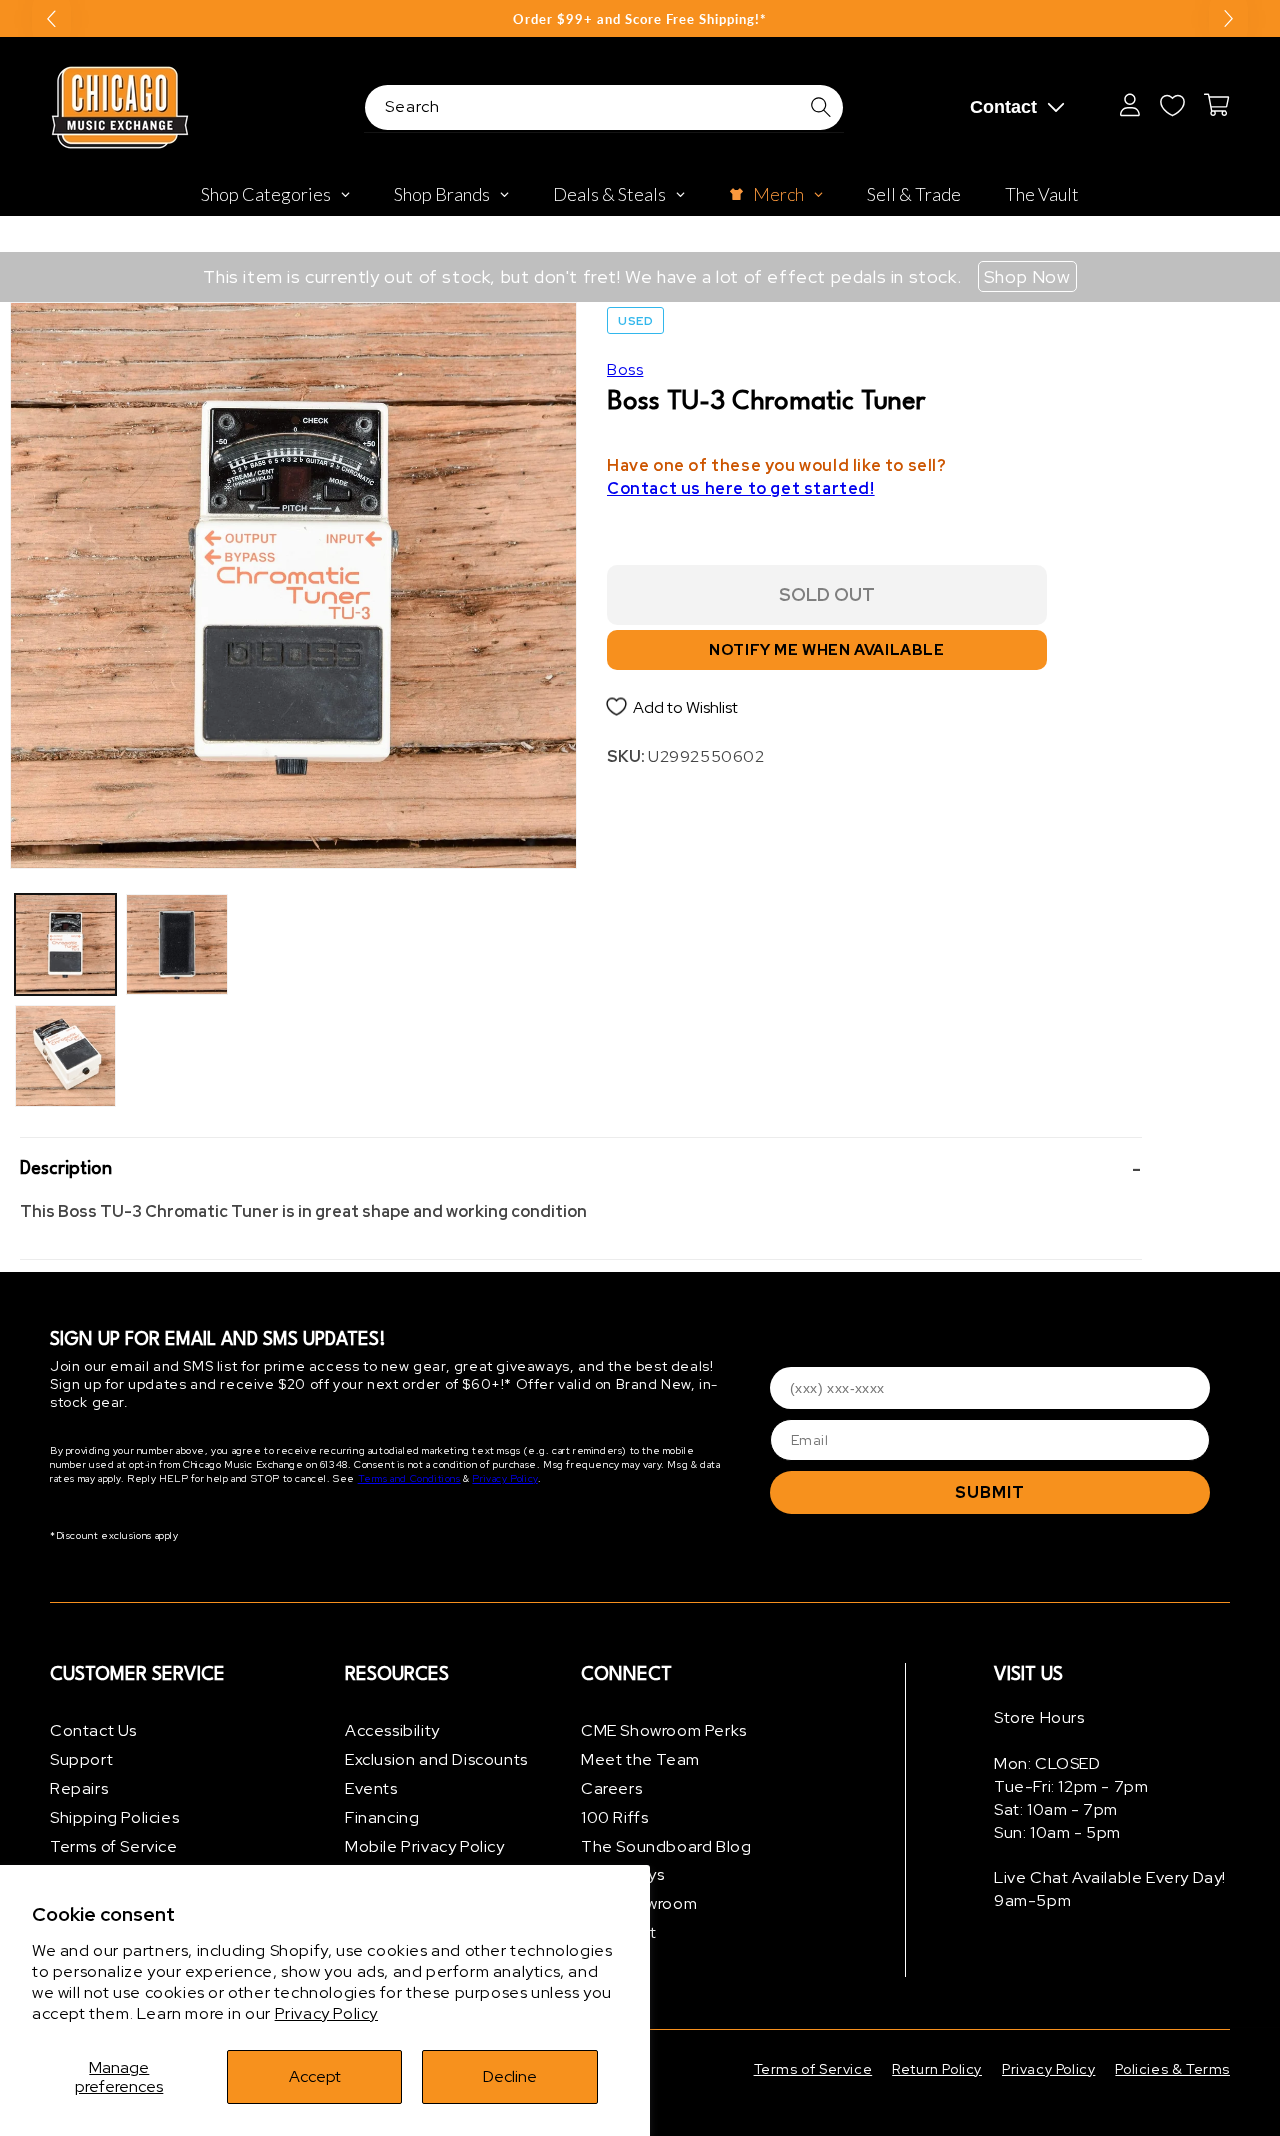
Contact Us (93, 1730)
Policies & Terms (1172, 2069)
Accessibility (392, 1730)
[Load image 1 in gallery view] (65, 944)
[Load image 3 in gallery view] (176, 944)
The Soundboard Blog (666, 1846)
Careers (611, 1788)
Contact (1003, 107)
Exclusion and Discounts (436, 1759)
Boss (625, 369)
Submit (990, 1492)
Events (371, 1788)
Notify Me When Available (826, 650)
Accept (315, 2076)
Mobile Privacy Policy (425, 1846)
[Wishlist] (1172, 105)
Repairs (79, 1788)
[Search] (821, 107)
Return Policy (937, 2069)
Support (81, 1759)
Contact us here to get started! (741, 488)
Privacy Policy (326, 2013)
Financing (382, 1817)
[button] (581, 1169)
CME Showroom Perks (664, 1730)
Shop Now (1027, 276)
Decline (510, 2076)
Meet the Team (640, 1759)
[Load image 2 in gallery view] (65, 1055)
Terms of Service (114, 1846)
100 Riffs (614, 1817)
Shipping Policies (114, 1817)
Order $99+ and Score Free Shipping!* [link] (640, 19)
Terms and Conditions (409, 1478)
